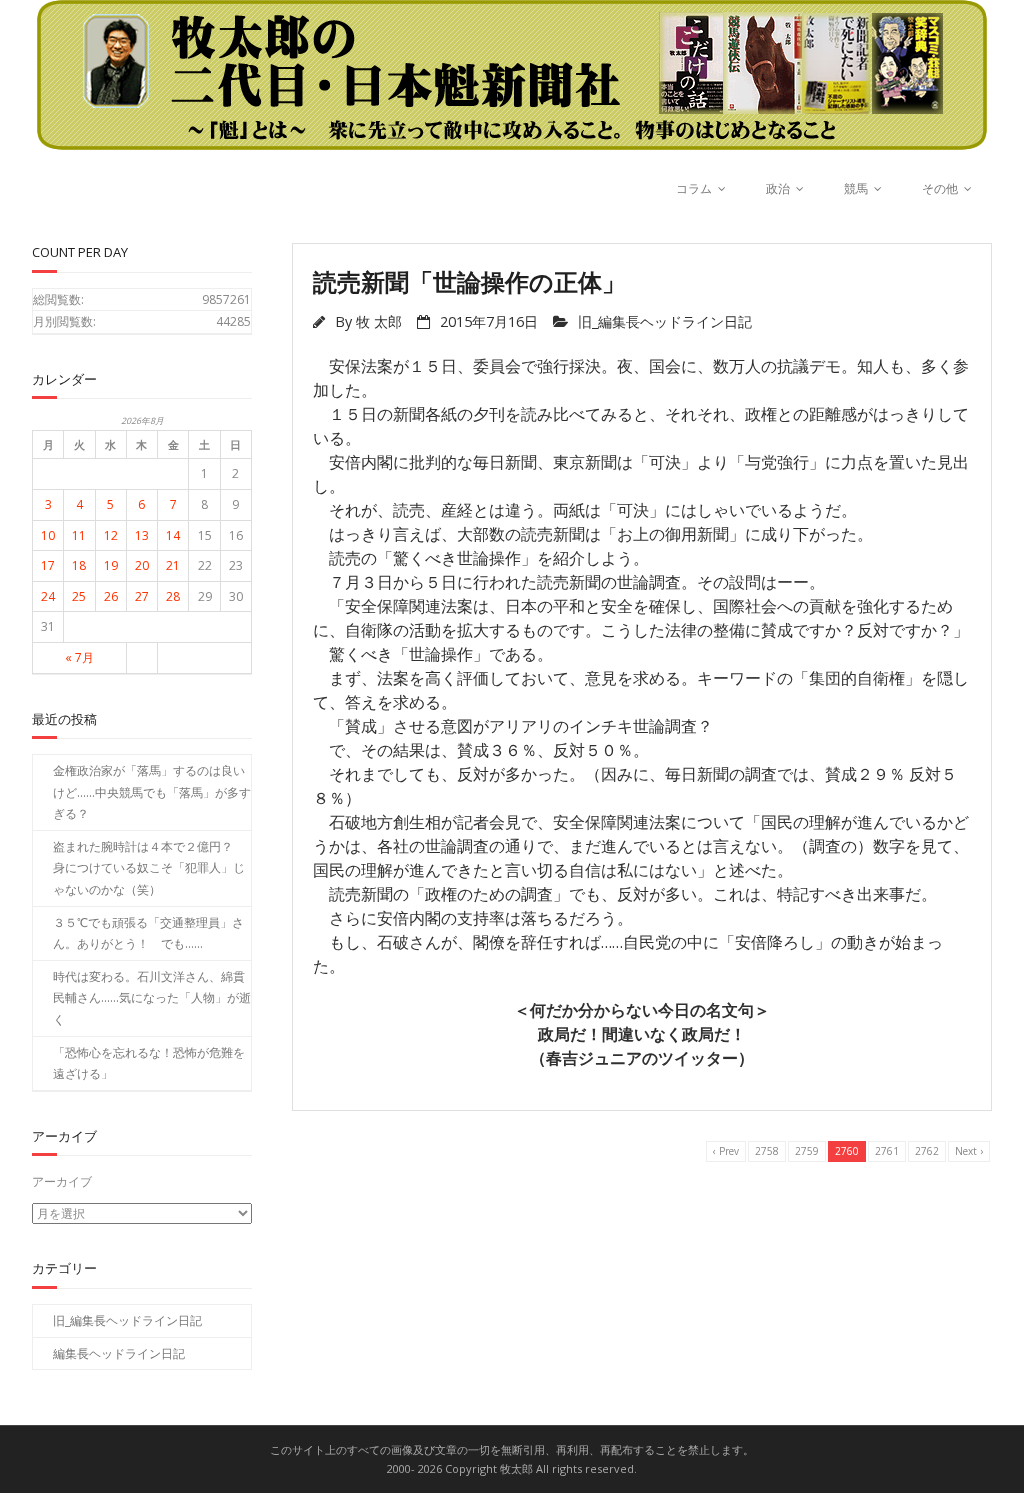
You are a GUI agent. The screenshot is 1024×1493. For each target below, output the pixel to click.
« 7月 (79, 657)
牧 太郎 (379, 321)
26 (111, 596)
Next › (969, 1151)
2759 (807, 1151)
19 (111, 565)
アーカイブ (62, 1181)
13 (142, 535)
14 (173, 535)
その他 (940, 188)
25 (79, 596)
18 (79, 565)
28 (173, 596)
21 (173, 565)
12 (111, 535)
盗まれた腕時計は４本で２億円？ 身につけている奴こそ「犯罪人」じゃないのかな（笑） (149, 868)
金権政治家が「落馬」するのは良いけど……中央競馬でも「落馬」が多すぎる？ (152, 792)
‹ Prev (726, 1151)
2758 (767, 1151)
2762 (927, 1151)
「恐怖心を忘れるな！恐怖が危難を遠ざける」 (149, 1063)
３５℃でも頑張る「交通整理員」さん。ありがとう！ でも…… (148, 933)
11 (79, 535)
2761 (887, 1151)
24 (48, 596)
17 (48, 565)
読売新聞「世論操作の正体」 (469, 281)
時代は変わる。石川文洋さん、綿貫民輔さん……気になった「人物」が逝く (152, 998)
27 (142, 596)
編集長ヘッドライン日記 (119, 1353)
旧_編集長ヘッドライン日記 (665, 321)
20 (142, 565)
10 (48, 535)
